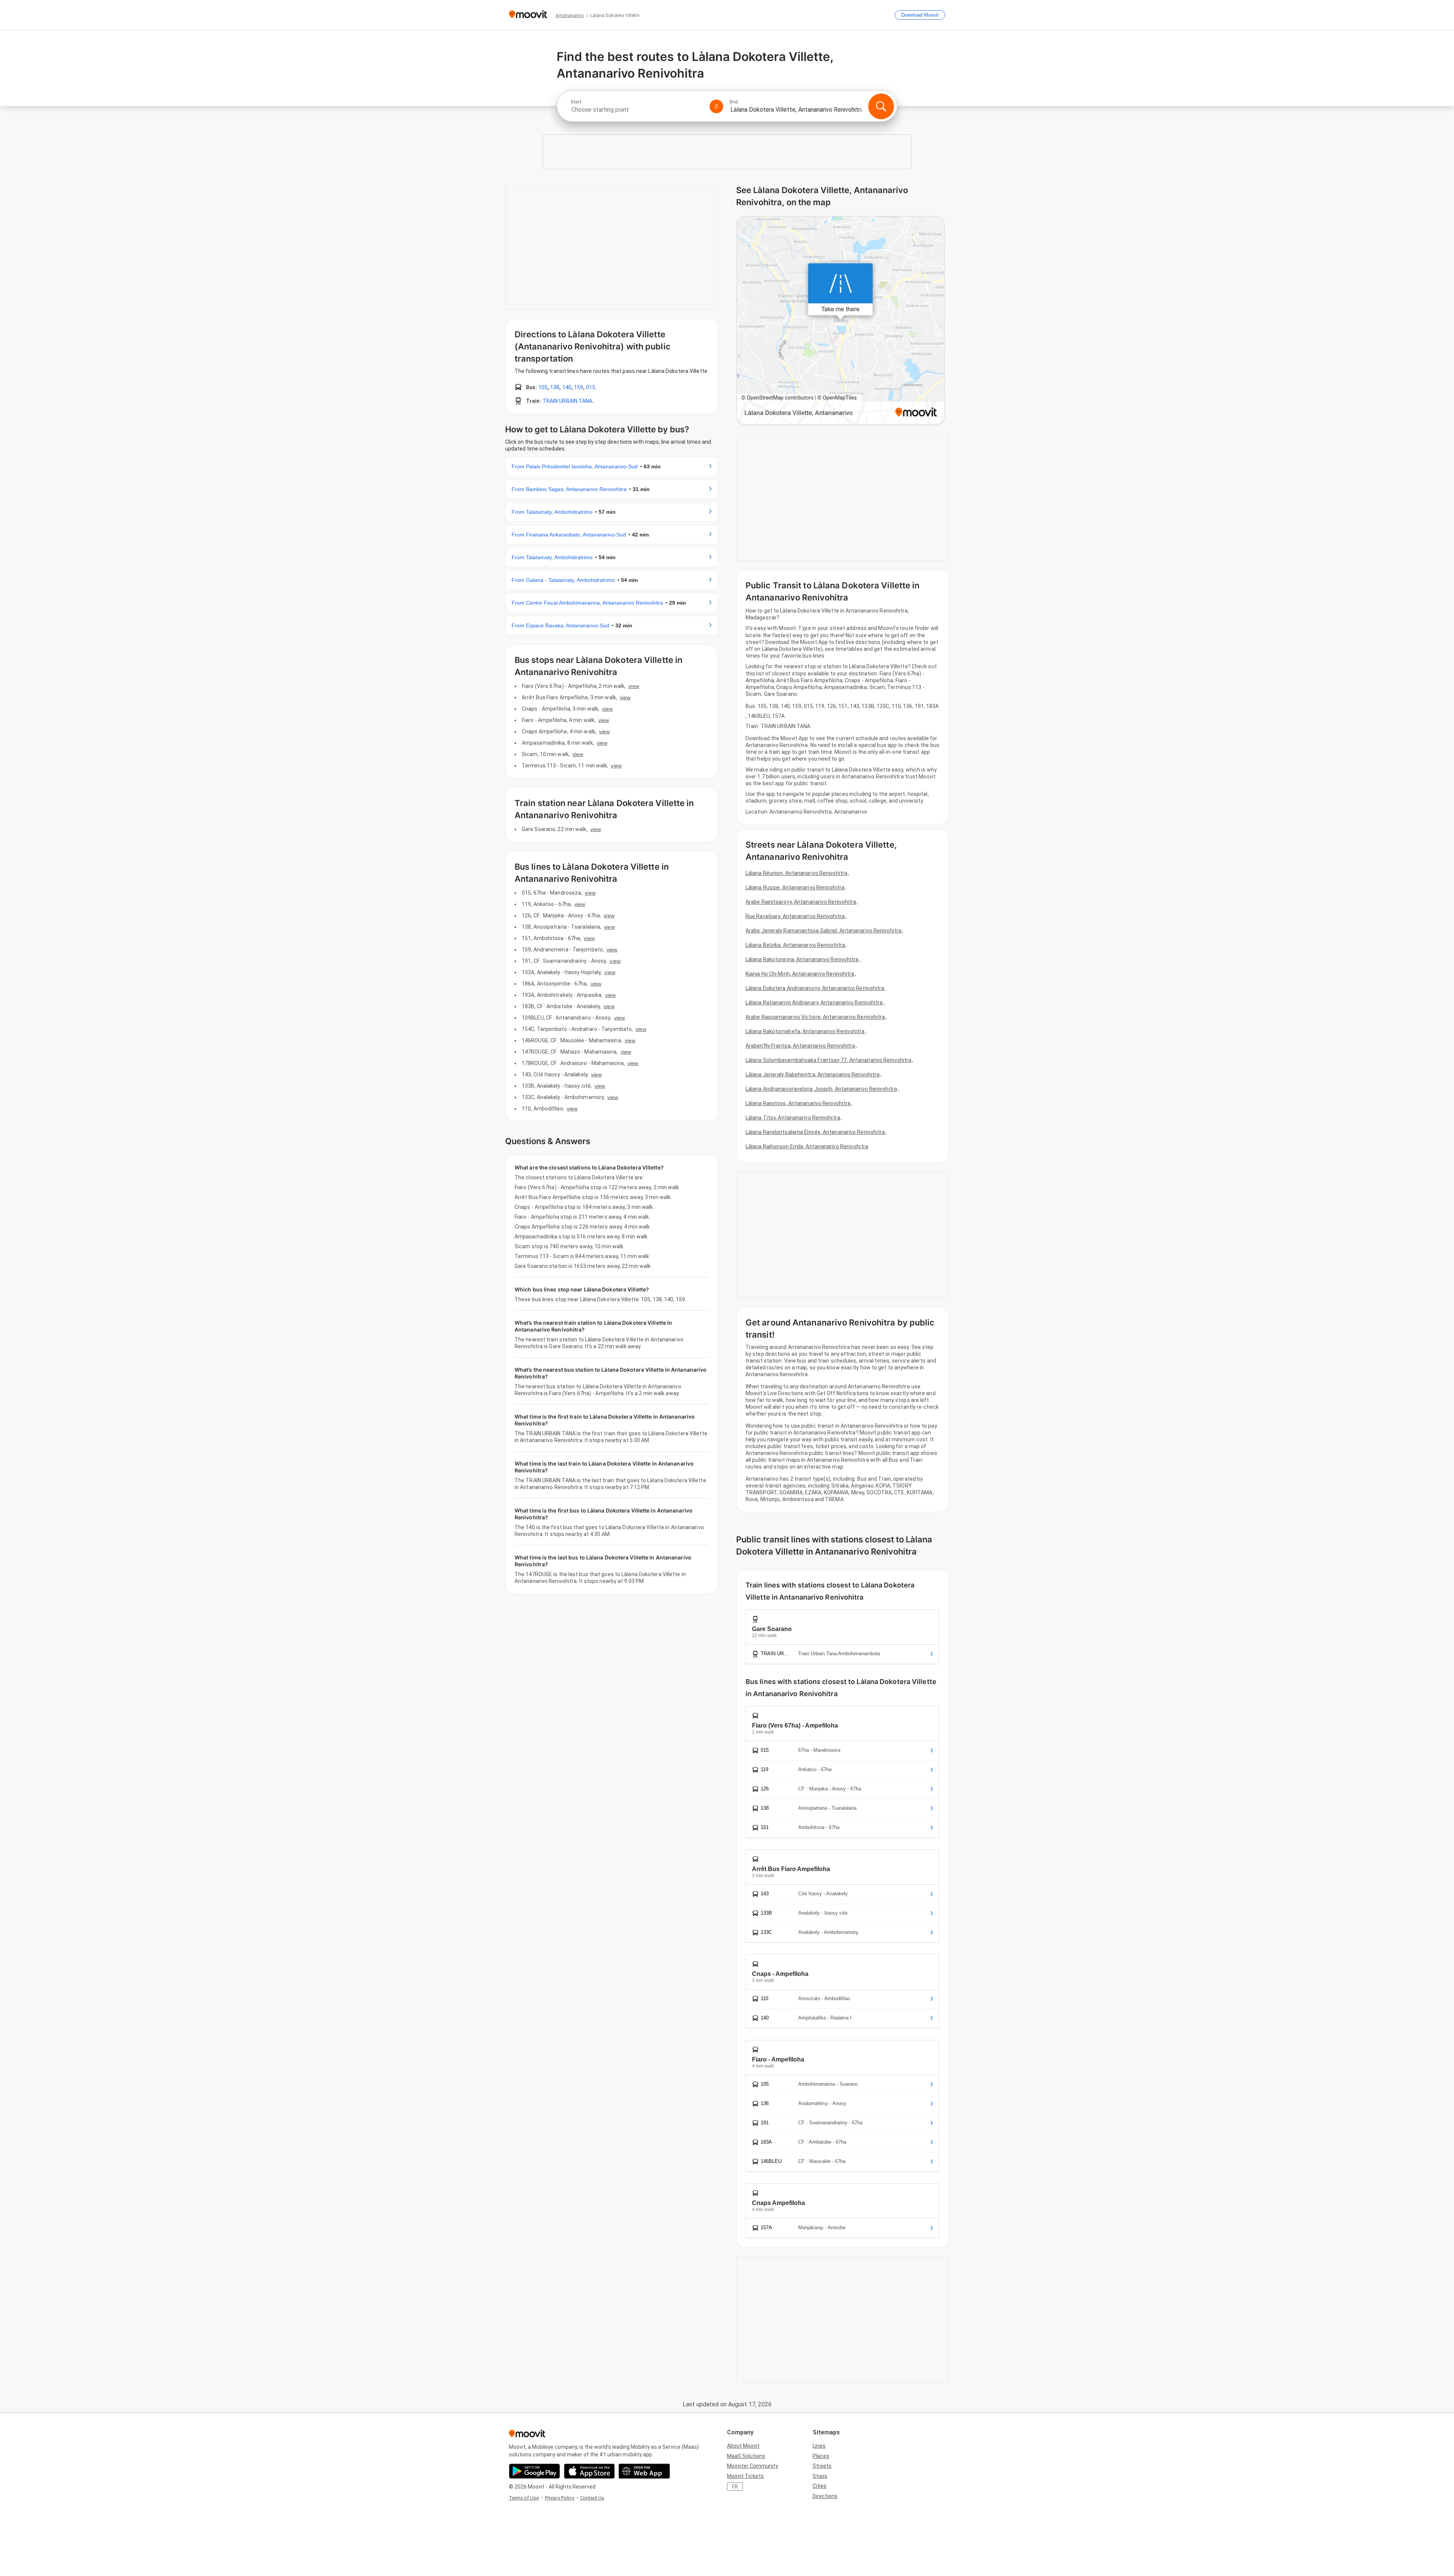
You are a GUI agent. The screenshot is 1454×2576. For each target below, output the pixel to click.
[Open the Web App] (644, 2471)
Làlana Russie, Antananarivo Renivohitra (795, 887)
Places (821, 2456)
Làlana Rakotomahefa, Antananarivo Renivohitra (805, 1031)
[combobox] (637, 110)
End (734, 102)
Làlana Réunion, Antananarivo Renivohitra (796, 873)
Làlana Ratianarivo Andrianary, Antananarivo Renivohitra (814, 1003)
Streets (822, 2466)
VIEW (633, 686)
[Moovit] (528, 15)
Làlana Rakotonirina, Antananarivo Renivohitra (802, 959)
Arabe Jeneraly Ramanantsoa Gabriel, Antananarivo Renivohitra (824, 931)
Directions (825, 2496)
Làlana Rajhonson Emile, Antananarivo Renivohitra (807, 1146)
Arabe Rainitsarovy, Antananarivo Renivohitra (801, 902)
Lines (819, 2446)
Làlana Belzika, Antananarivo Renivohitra (795, 945)
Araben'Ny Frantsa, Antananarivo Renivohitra (800, 1046)
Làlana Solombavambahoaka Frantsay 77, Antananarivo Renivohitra (828, 1060)
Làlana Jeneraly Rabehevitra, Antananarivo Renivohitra (813, 1074)
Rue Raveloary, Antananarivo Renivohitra (795, 916)
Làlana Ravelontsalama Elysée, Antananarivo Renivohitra (815, 1132)
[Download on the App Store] (589, 2471)
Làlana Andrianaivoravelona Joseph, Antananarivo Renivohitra (821, 1089)
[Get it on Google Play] (534, 2471)
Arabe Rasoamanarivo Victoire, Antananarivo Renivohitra (815, 1017)
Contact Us (592, 2498)
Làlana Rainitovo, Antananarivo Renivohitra (798, 1103)
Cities (820, 2486)
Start (576, 102)
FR (735, 2487)
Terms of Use (524, 2498)
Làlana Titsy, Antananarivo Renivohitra (793, 1118)
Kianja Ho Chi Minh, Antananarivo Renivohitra (800, 974)
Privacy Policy (559, 2498)
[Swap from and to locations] (716, 106)
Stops (820, 2476)
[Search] (881, 106)
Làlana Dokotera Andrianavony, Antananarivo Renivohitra (815, 988)
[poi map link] (841, 321)
